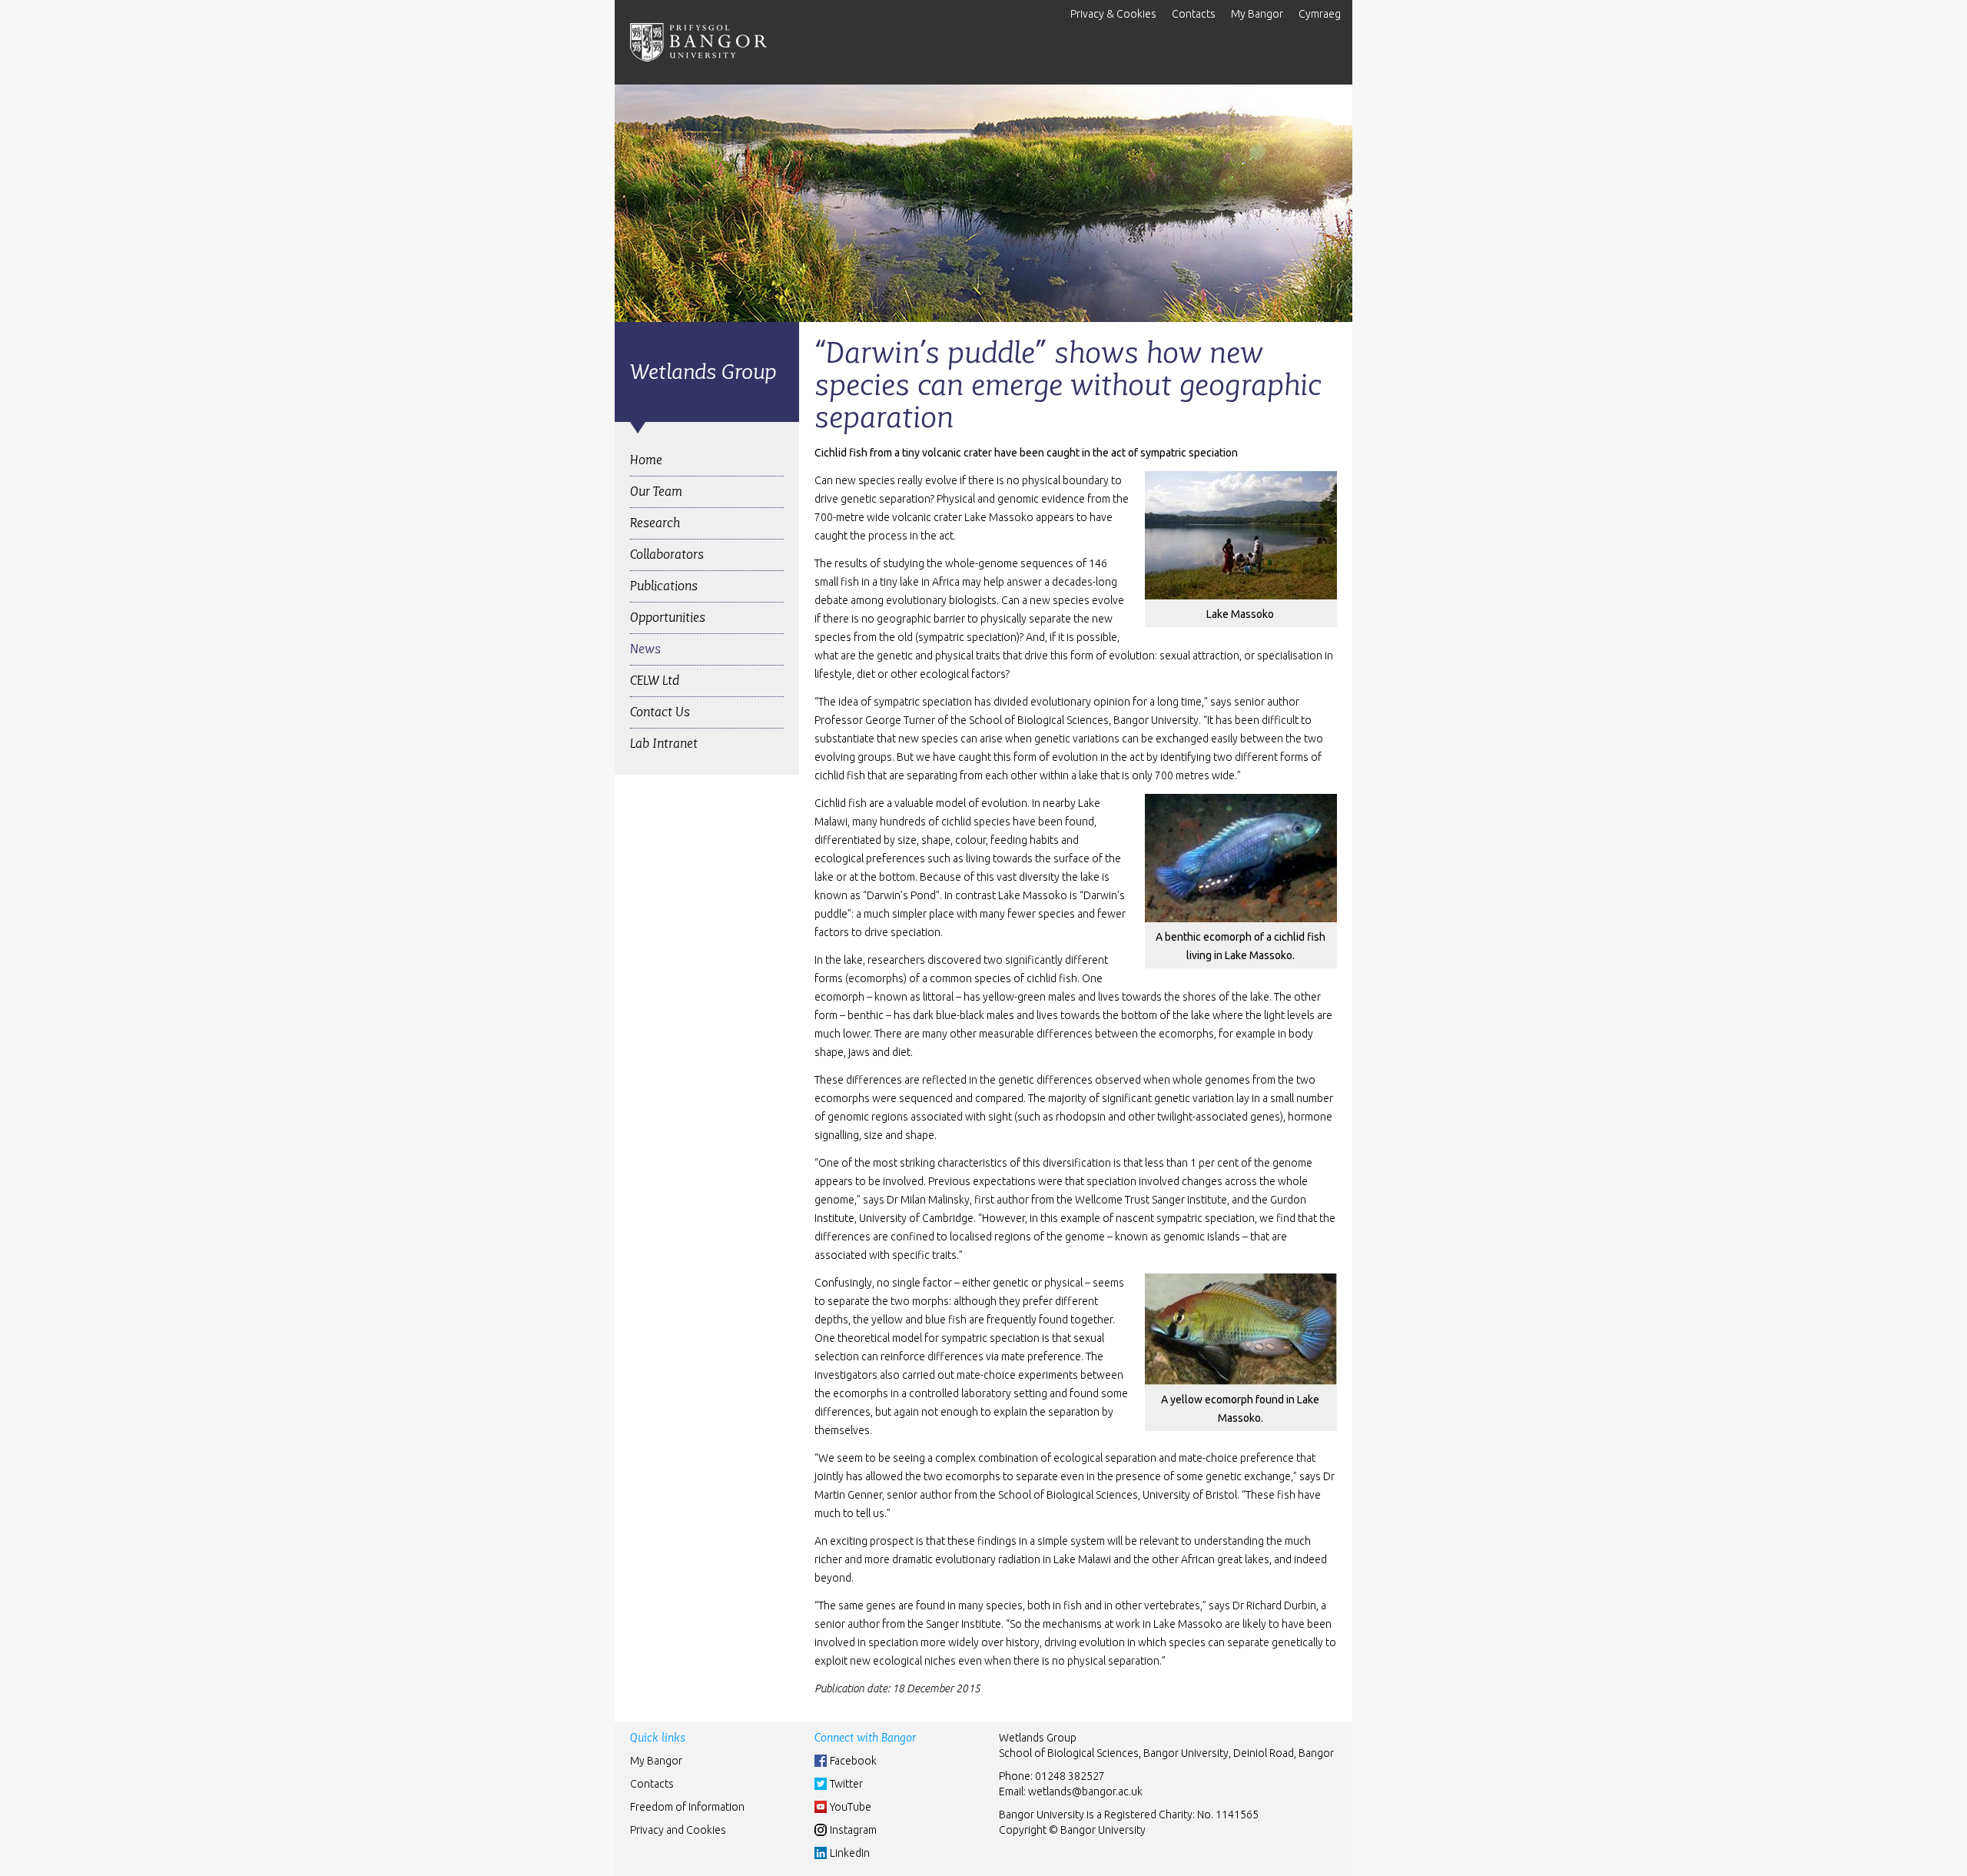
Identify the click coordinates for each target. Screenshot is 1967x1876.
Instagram (853, 1830)
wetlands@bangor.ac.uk (1085, 1791)
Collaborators (667, 554)
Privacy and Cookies (678, 1830)
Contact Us (660, 712)
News (645, 649)
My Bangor (1257, 14)
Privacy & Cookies (1113, 14)
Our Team (656, 491)
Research (655, 523)
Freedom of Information (687, 1807)
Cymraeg (1320, 14)
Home (646, 460)
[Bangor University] (698, 42)
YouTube (851, 1807)
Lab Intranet (664, 744)
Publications (664, 586)
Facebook (853, 1761)
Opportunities (668, 618)
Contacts (1194, 14)
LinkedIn (850, 1853)
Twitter (846, 1784)
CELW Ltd (655, 681)
